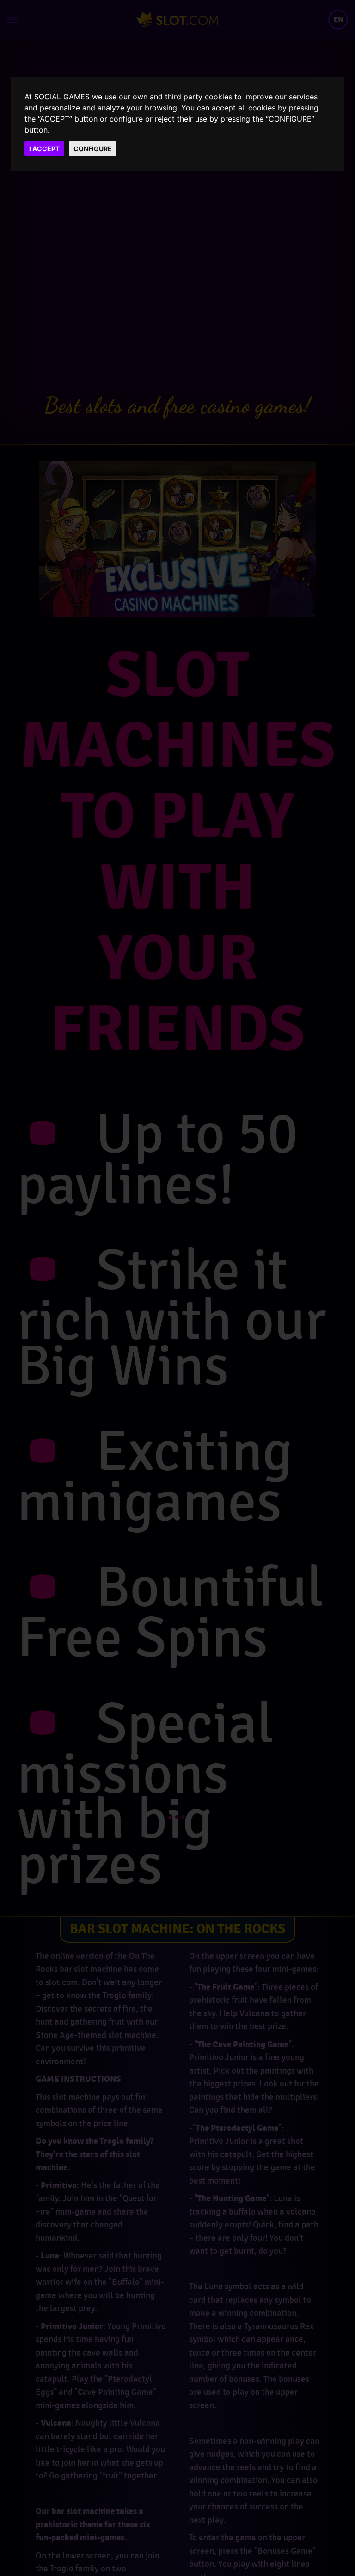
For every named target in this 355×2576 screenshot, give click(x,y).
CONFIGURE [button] (93, 149)
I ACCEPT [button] (44, 149)
